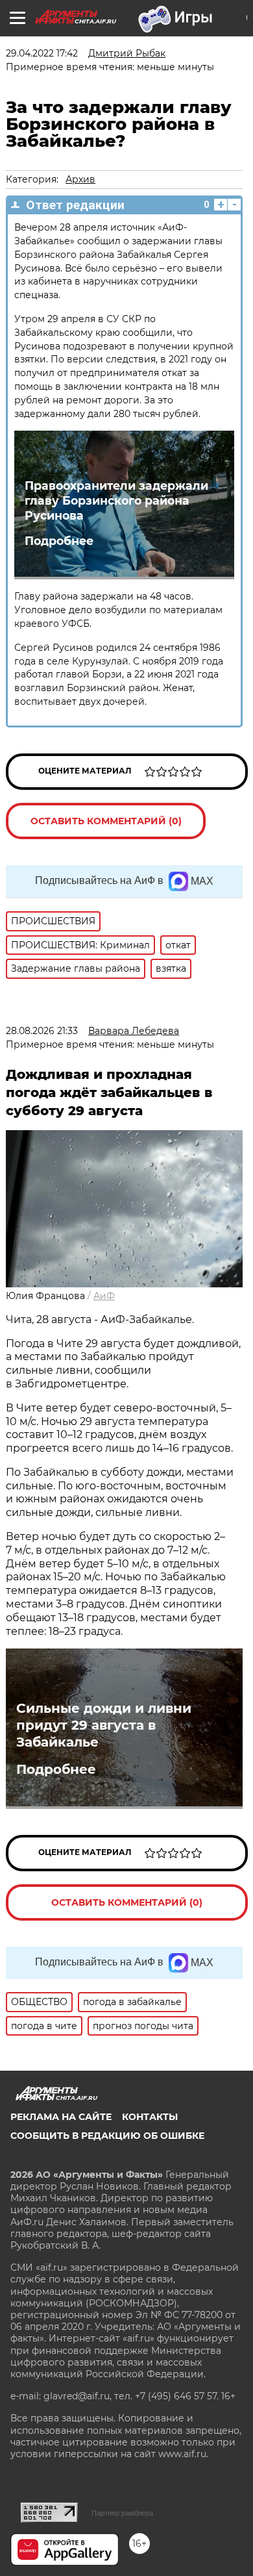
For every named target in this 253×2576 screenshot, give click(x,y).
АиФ (104, 1296)
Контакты (150, 2117)
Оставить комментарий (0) (106, 821)
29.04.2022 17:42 (42, 53)
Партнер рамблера (122, 2513)
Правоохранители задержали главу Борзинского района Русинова (116, 500)
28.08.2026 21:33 (42, 1031)
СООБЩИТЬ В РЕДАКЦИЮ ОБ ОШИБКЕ (107, 2136)
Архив (80, 179)
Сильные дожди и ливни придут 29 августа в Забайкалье (104, 1725)
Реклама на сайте (61, 2117)
